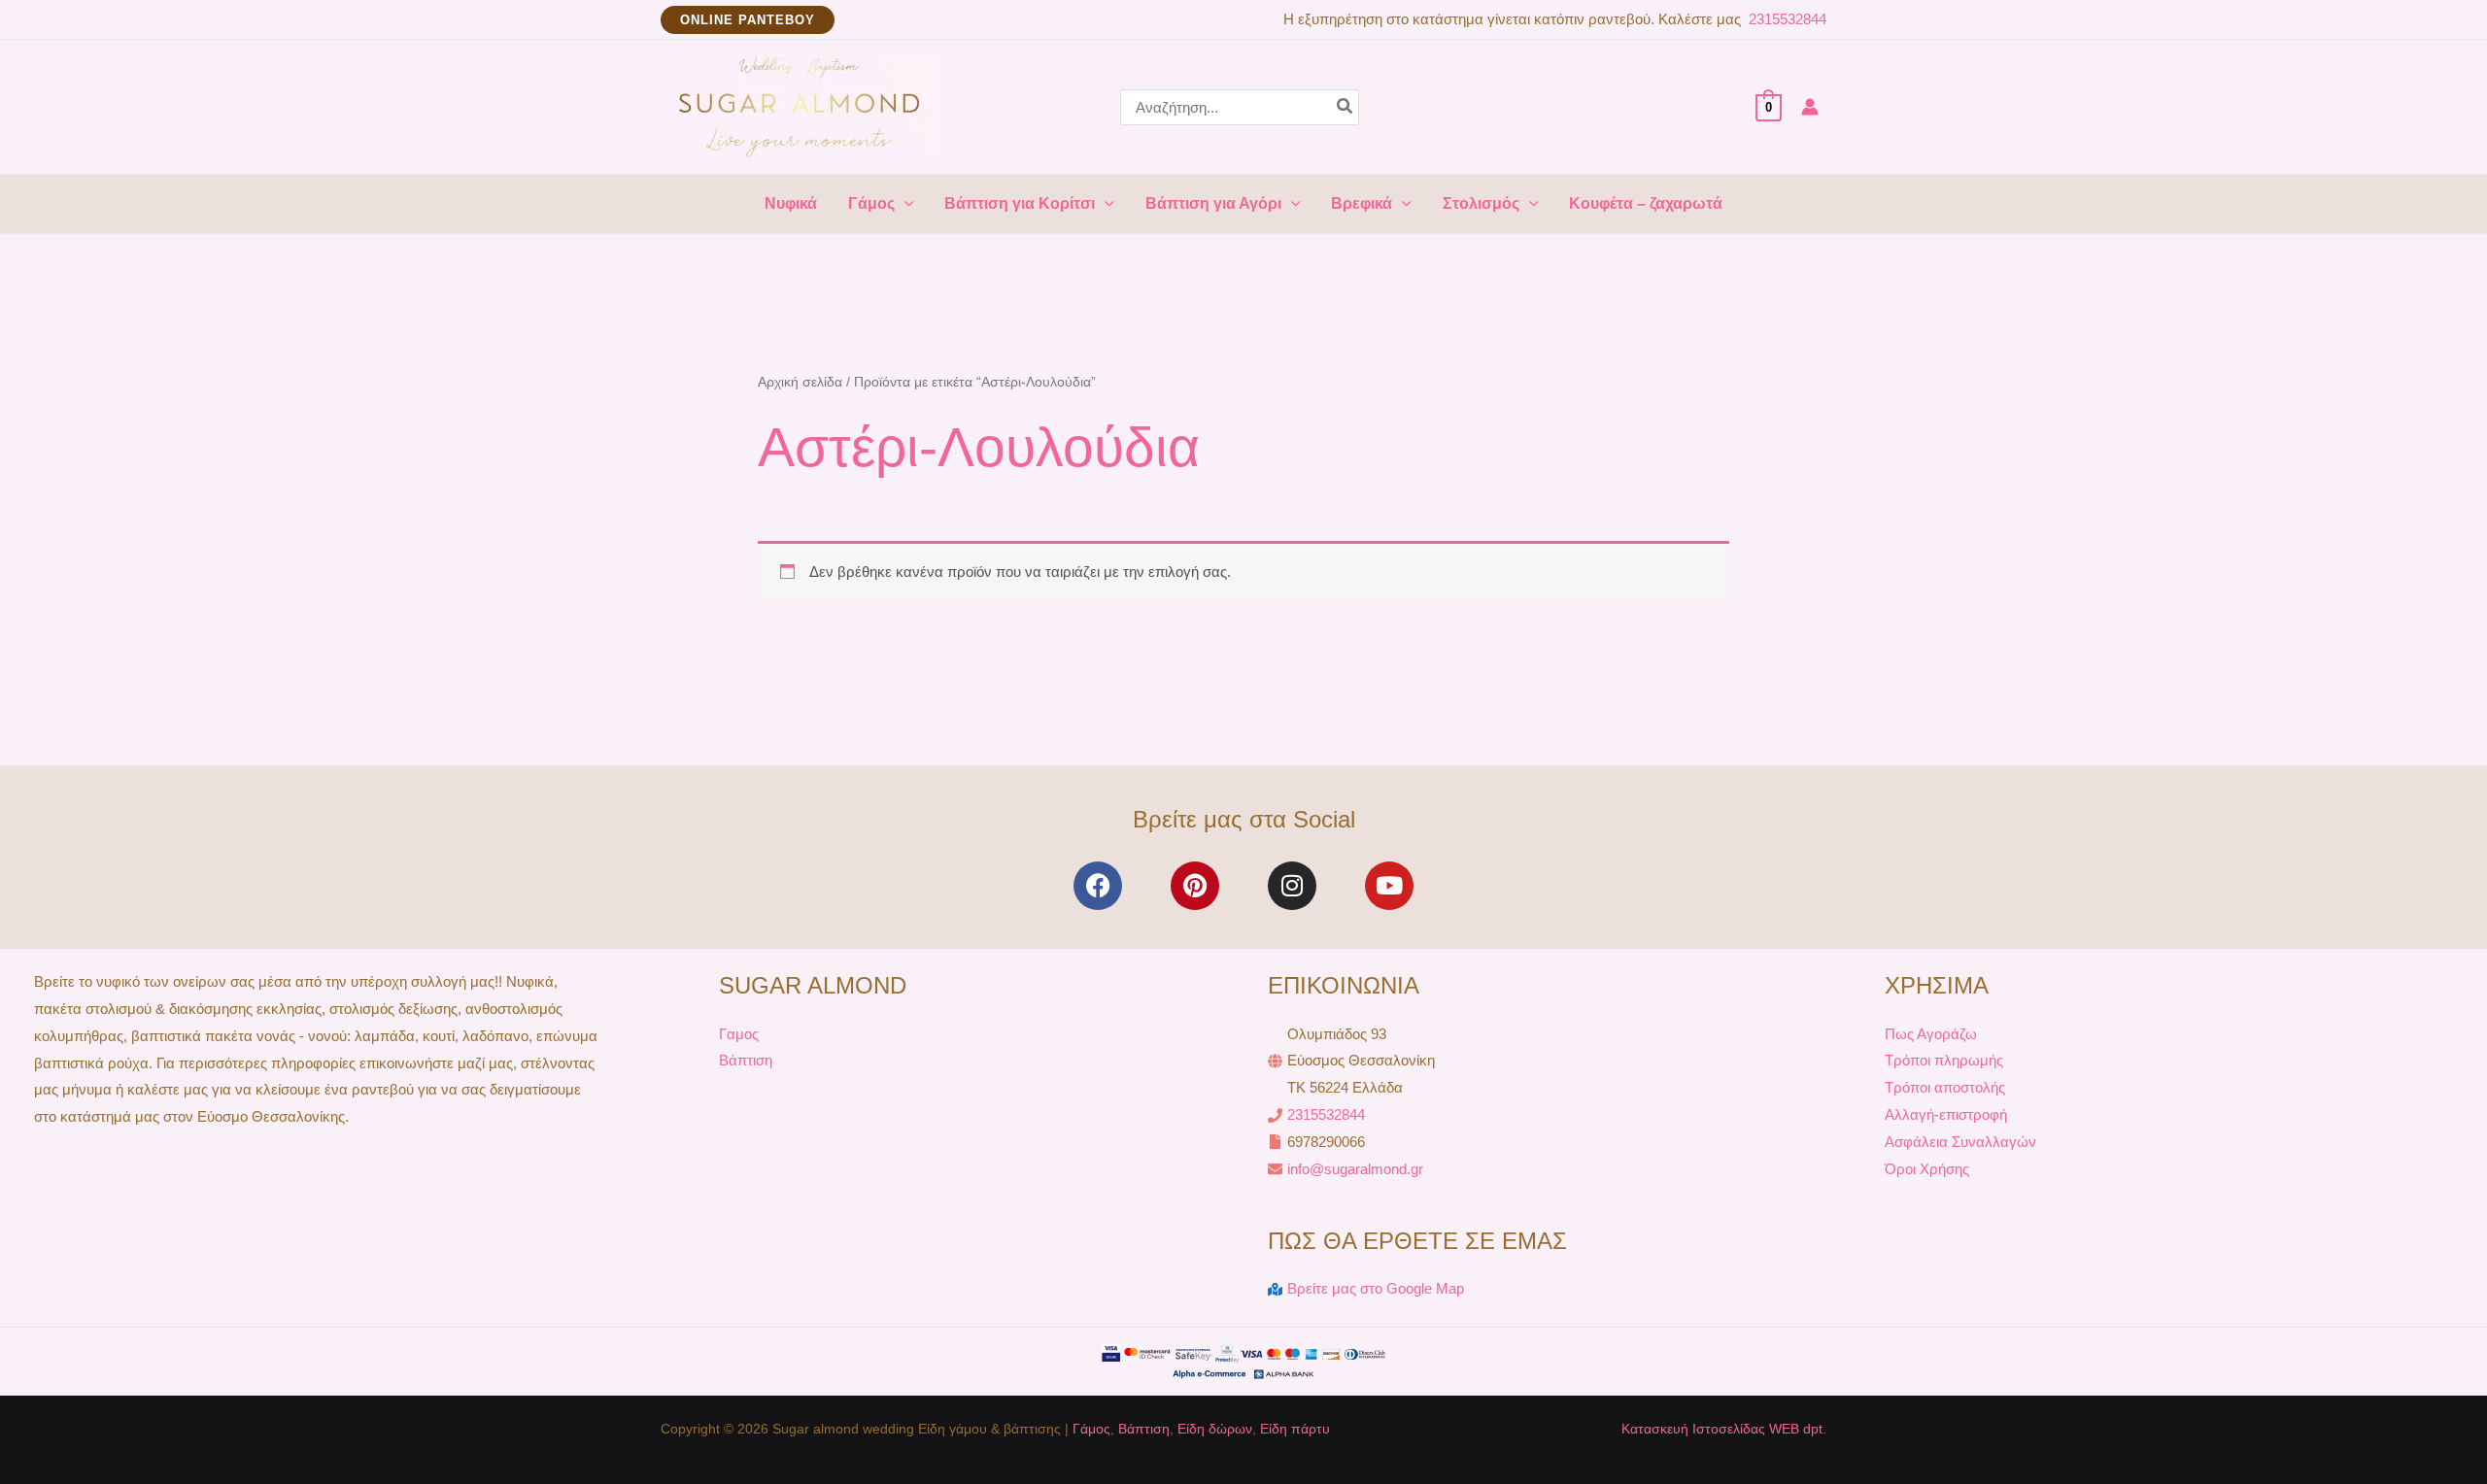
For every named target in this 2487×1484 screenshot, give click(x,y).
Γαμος (739, 1034)
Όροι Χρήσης (1927, 1169)
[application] (904, 204)
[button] (748, 20)
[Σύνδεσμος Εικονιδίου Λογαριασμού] (1810, 107)
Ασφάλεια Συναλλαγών (1960, 1142)
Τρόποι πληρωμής (1944, 1060)
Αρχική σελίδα (800, 382)
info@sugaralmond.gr (1355, 1169)
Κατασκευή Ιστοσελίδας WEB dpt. (1724, 1429)
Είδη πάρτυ (1295, 1429)
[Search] (1346, 107)
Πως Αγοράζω (1931, 1034)
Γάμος (1091, 1429)
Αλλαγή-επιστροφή (1946, 1114)
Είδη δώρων (1215, 1429)
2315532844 (1786, 19)
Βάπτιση (746, 1060)
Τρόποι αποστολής (1945, 1087)
